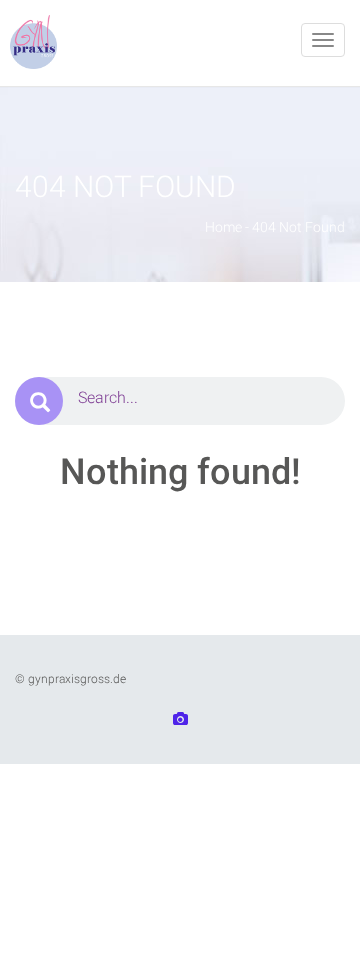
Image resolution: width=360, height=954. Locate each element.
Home (223, 227)
